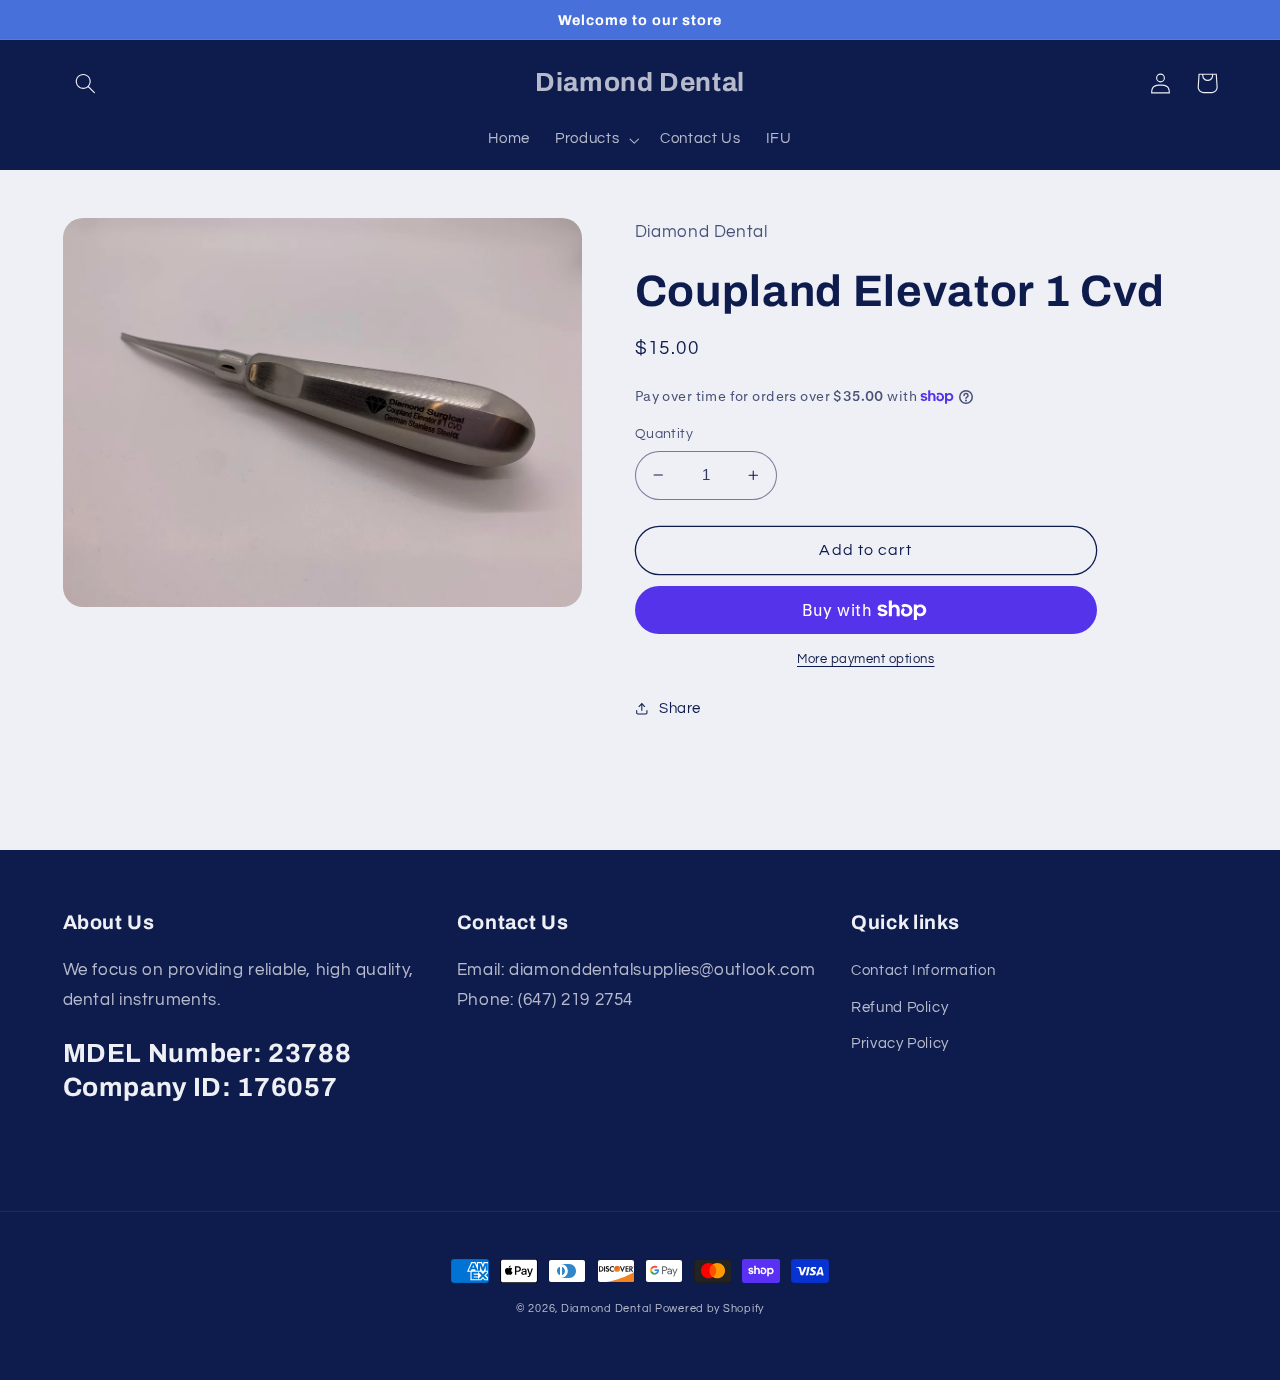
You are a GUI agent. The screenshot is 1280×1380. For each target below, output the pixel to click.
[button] (86, 83)
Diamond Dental (608, 1308)
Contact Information (923, 970)
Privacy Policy (900, 1043)
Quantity (664, 434)
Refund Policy (899, 1007)
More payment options (866, 659)
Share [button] (680, 708)
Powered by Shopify (709, 1308)
